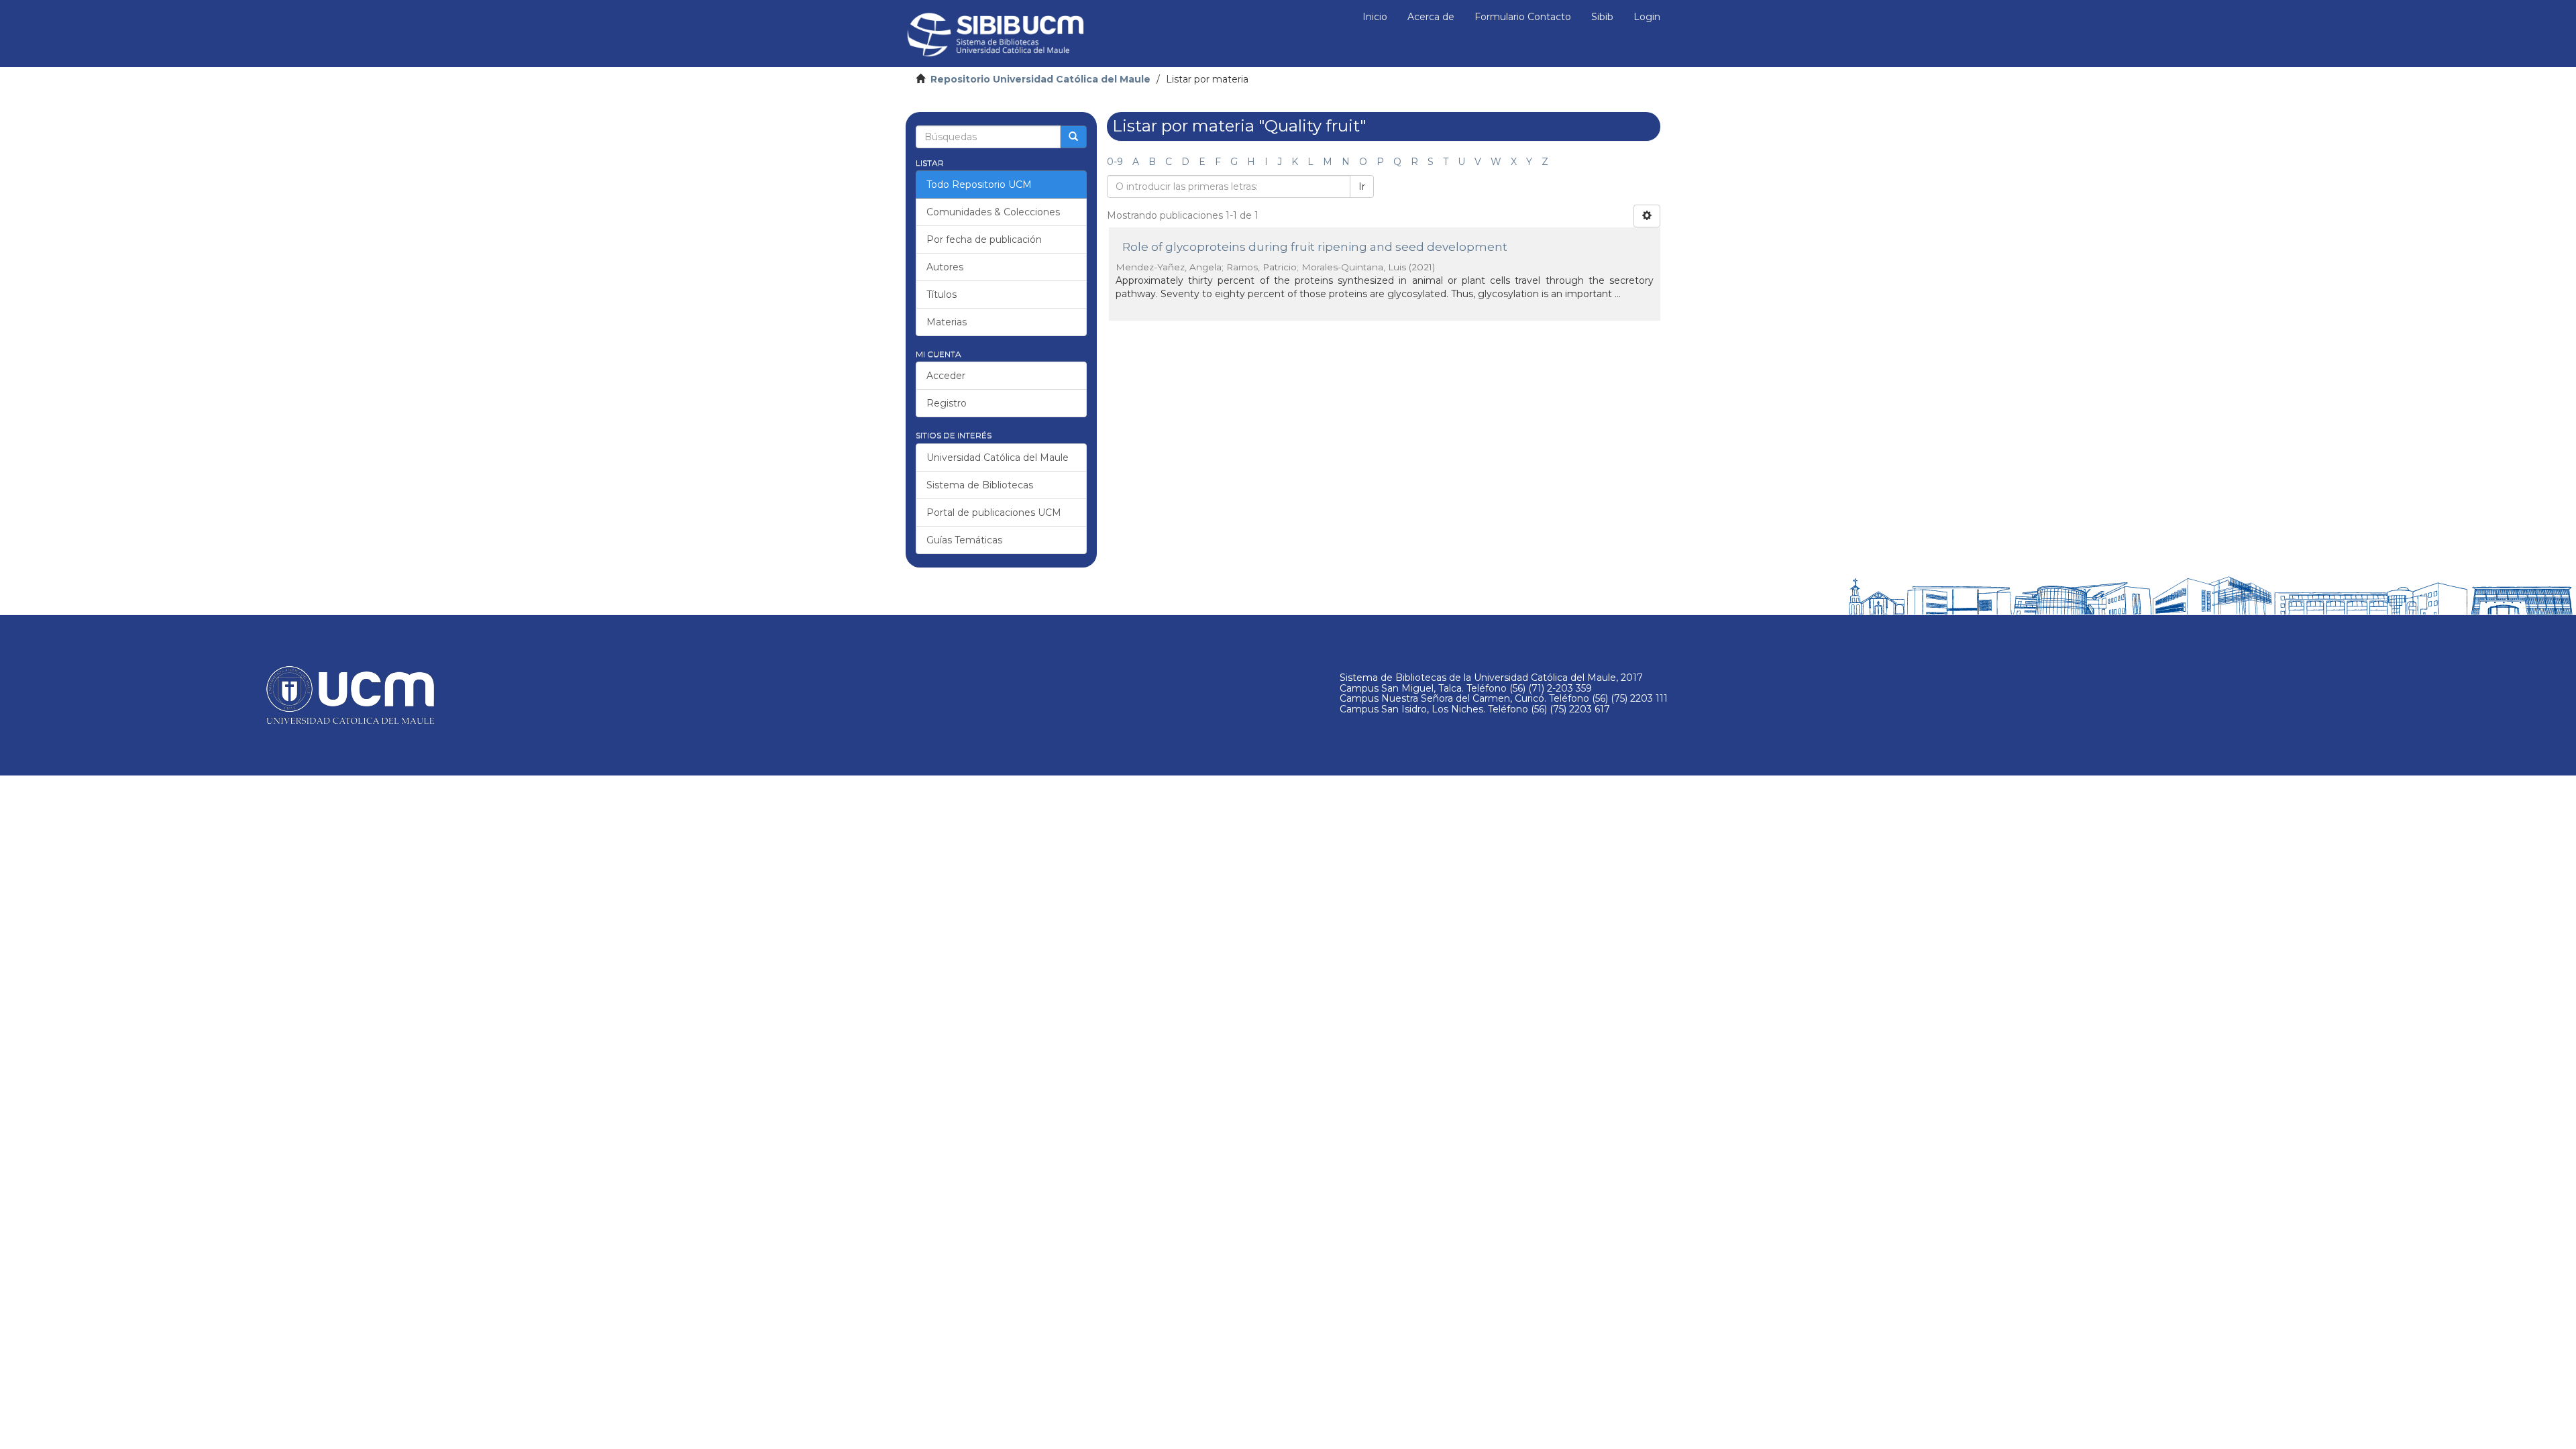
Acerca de (1431, 17)
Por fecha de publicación (984, 239)
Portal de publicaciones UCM (994, 513)
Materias (947, 322)
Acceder (946, 376)
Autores (945, 267)
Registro (947, 403)
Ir (1362, 186)
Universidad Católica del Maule (998, 458)
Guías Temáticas (964, 540)
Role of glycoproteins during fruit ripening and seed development (1315, 247)
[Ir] (1073, 137)
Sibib (1602, 17)
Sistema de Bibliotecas (980, 485)
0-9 (1115, 162)
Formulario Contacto (1523, 17)
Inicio (1375, 17)
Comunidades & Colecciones (993, 212)
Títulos (942, 294)
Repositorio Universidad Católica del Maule (1040, 79)
